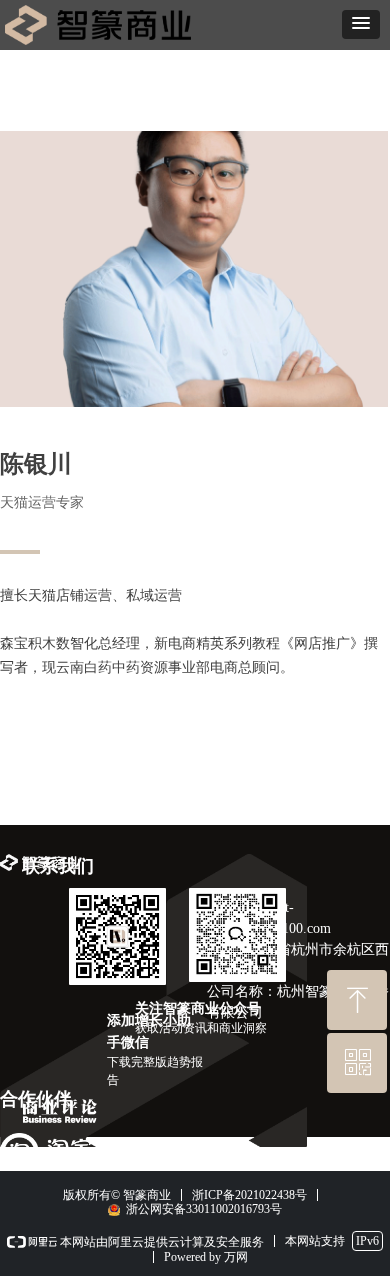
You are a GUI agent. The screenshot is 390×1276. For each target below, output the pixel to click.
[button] (361, 24)
